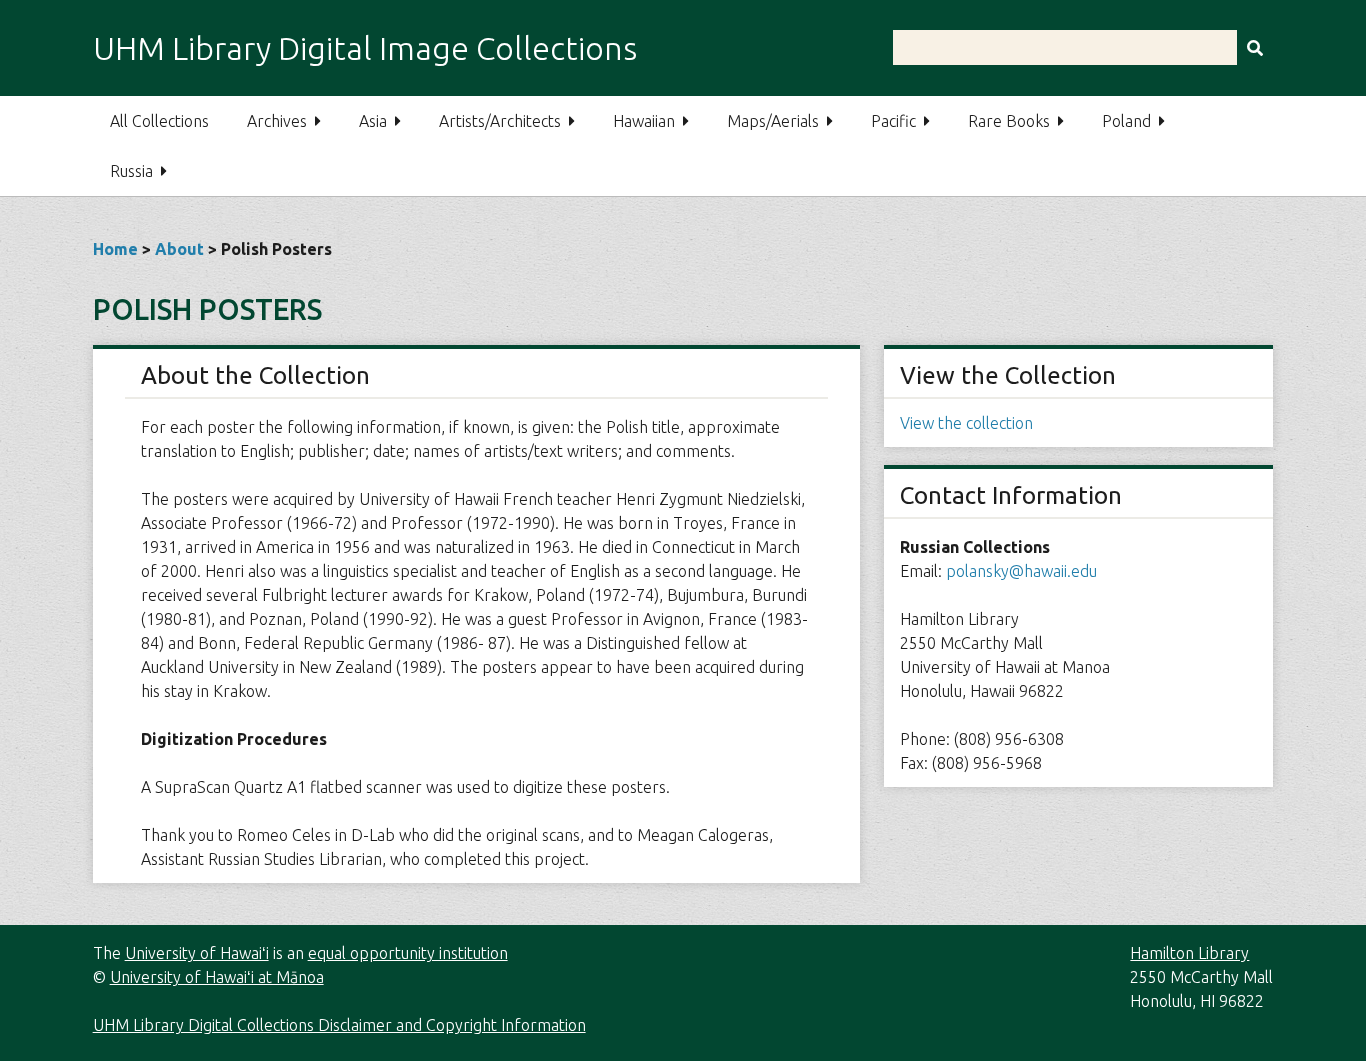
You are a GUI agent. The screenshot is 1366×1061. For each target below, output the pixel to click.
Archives (277, 121)
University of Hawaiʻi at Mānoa (217, 977)
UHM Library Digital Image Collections (365, 48)
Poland (1126, 121)
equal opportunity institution (408, 953)
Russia (131, 171)
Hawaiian (644, 121)
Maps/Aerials (773, 121)
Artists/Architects (500, 121)
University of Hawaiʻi (197, 953)
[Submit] (1255, 47)
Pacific (893, 121)
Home (115, 249)
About (179, 249)
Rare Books (1009, 121)
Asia (373, 121)
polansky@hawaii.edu (1021, 571)
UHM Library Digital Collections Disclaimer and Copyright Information (339, 1025)
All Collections (159, 121)
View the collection (966, 423)
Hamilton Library (1189, 953)
